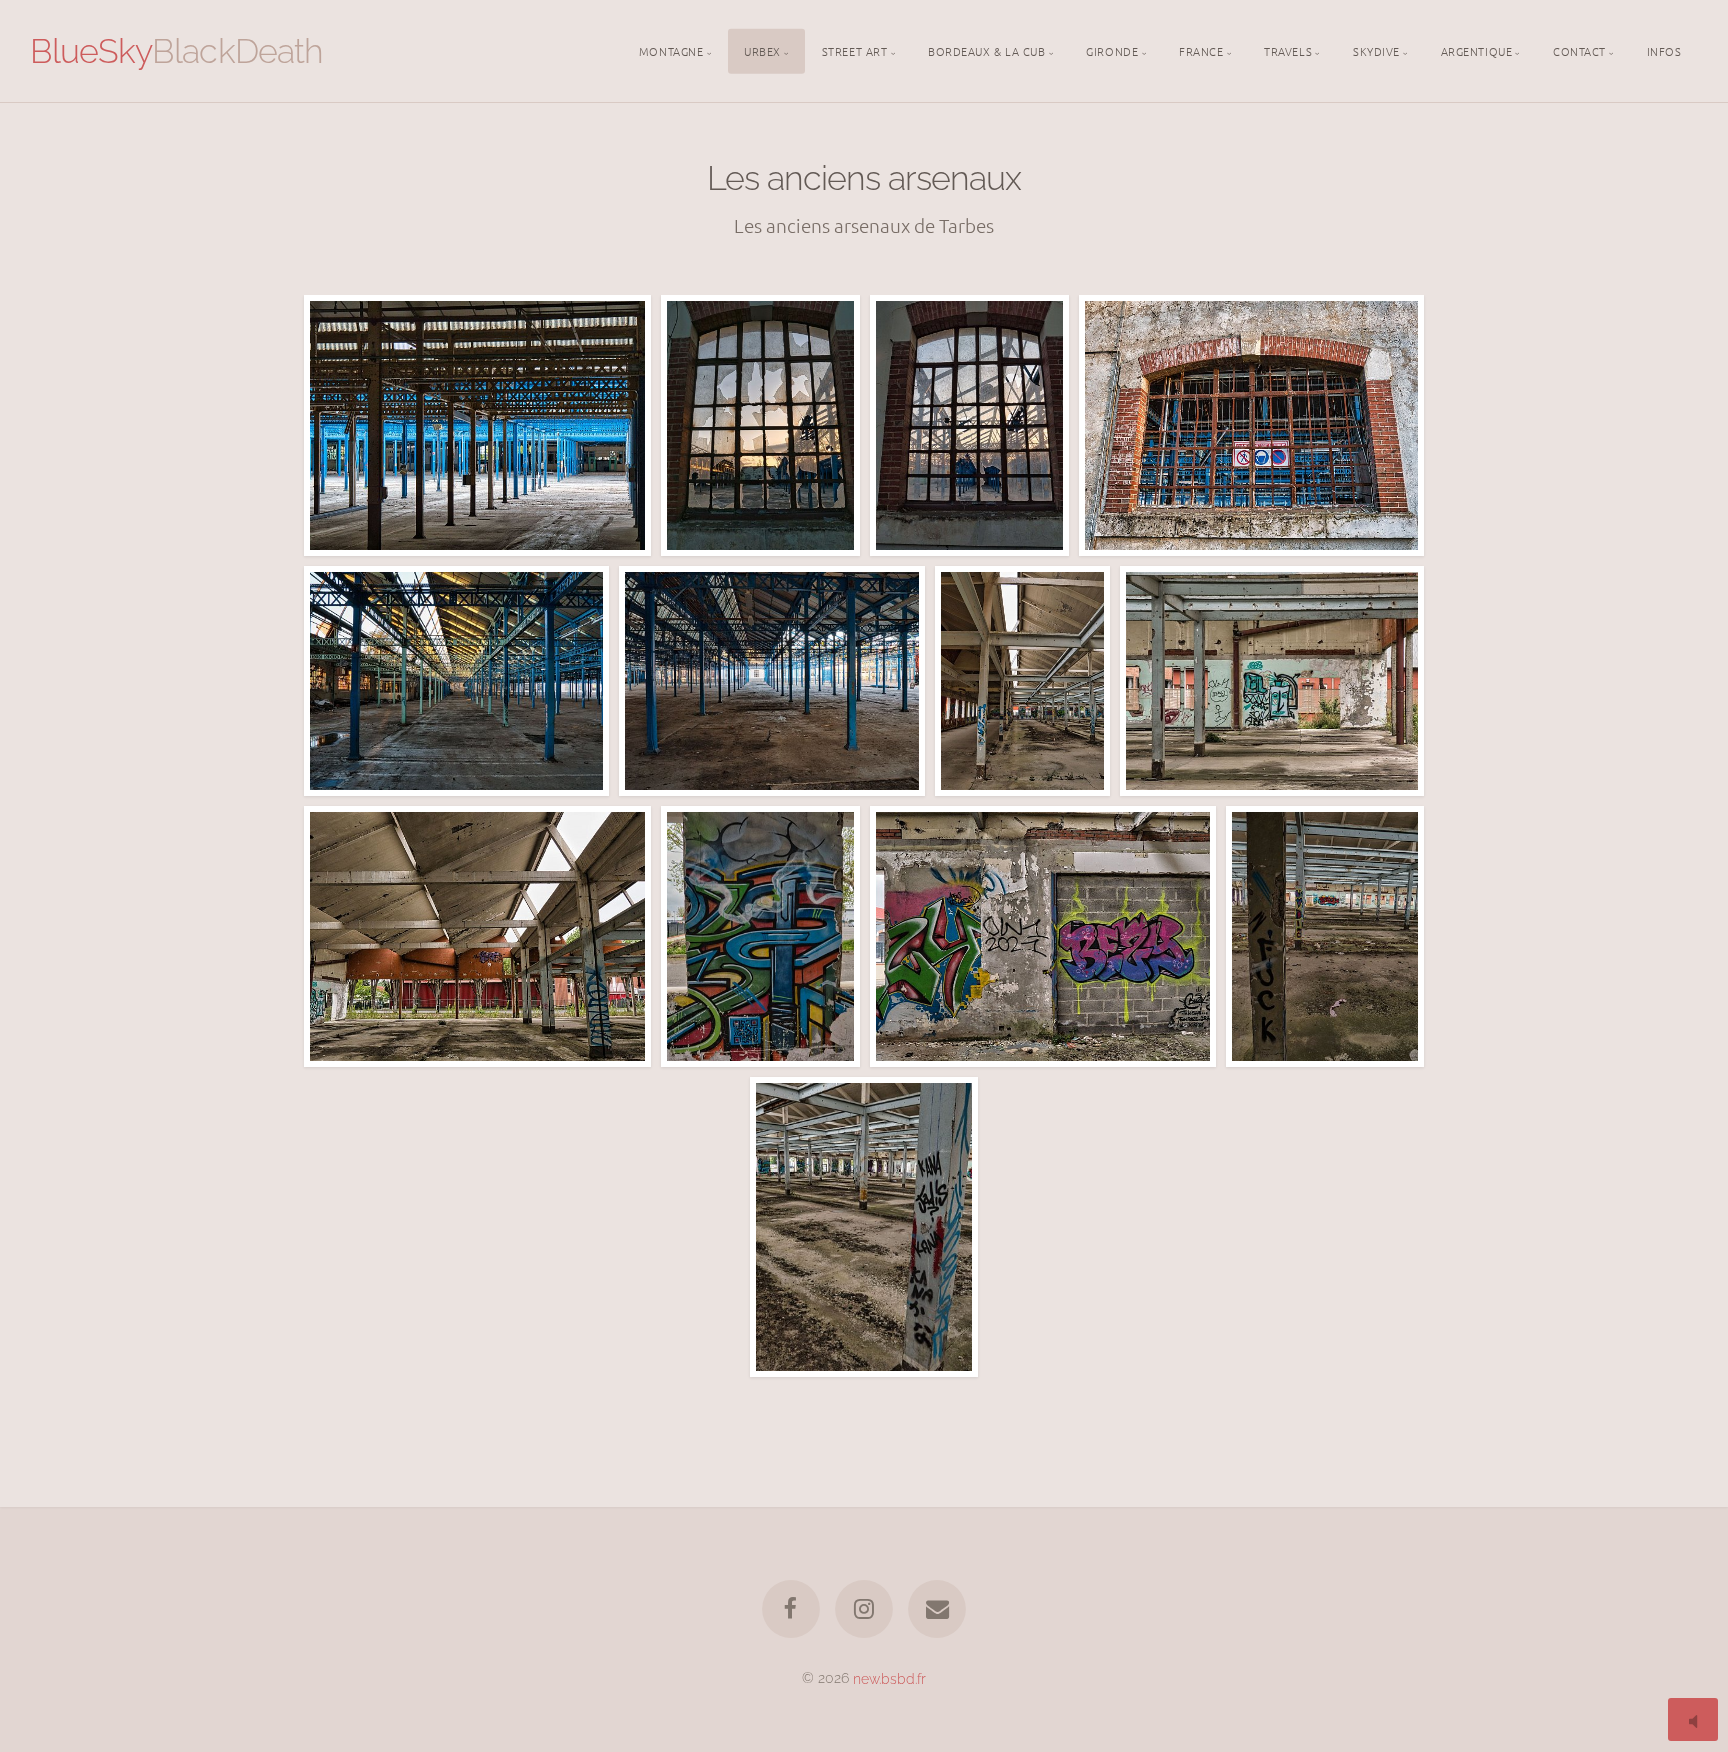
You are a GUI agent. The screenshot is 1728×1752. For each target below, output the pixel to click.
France (1201, 50)
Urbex (762, 50)
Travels (1288, 50)
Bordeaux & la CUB (986, 50)
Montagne (671, 50)
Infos (1664, 50)
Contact (1579, 50)
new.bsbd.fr (889, 1677)
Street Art (855, 50)
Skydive (1376, 50)
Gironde (1112, 50)
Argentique (1477, 50)
